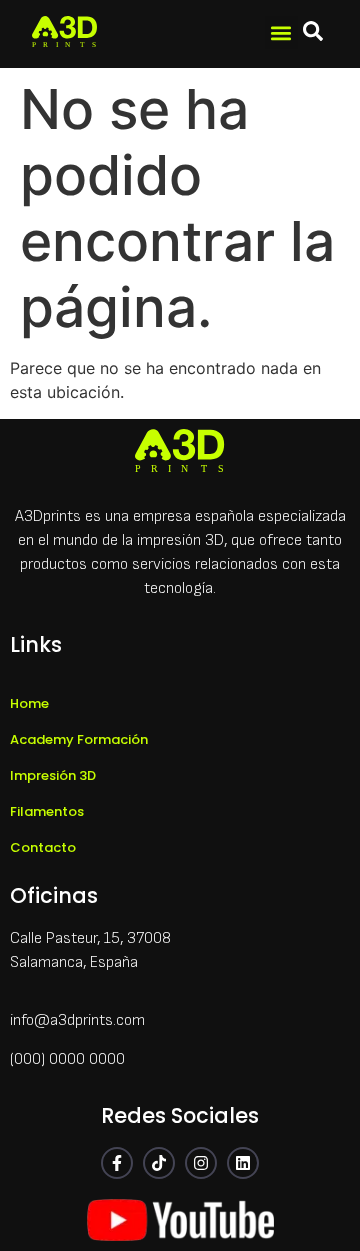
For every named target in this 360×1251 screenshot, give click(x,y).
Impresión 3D (53, 775)
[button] (281, 32)
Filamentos (47, 811)
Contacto (43, 847)
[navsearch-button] (313, 34)
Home (29, 703)
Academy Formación (79, 739)
